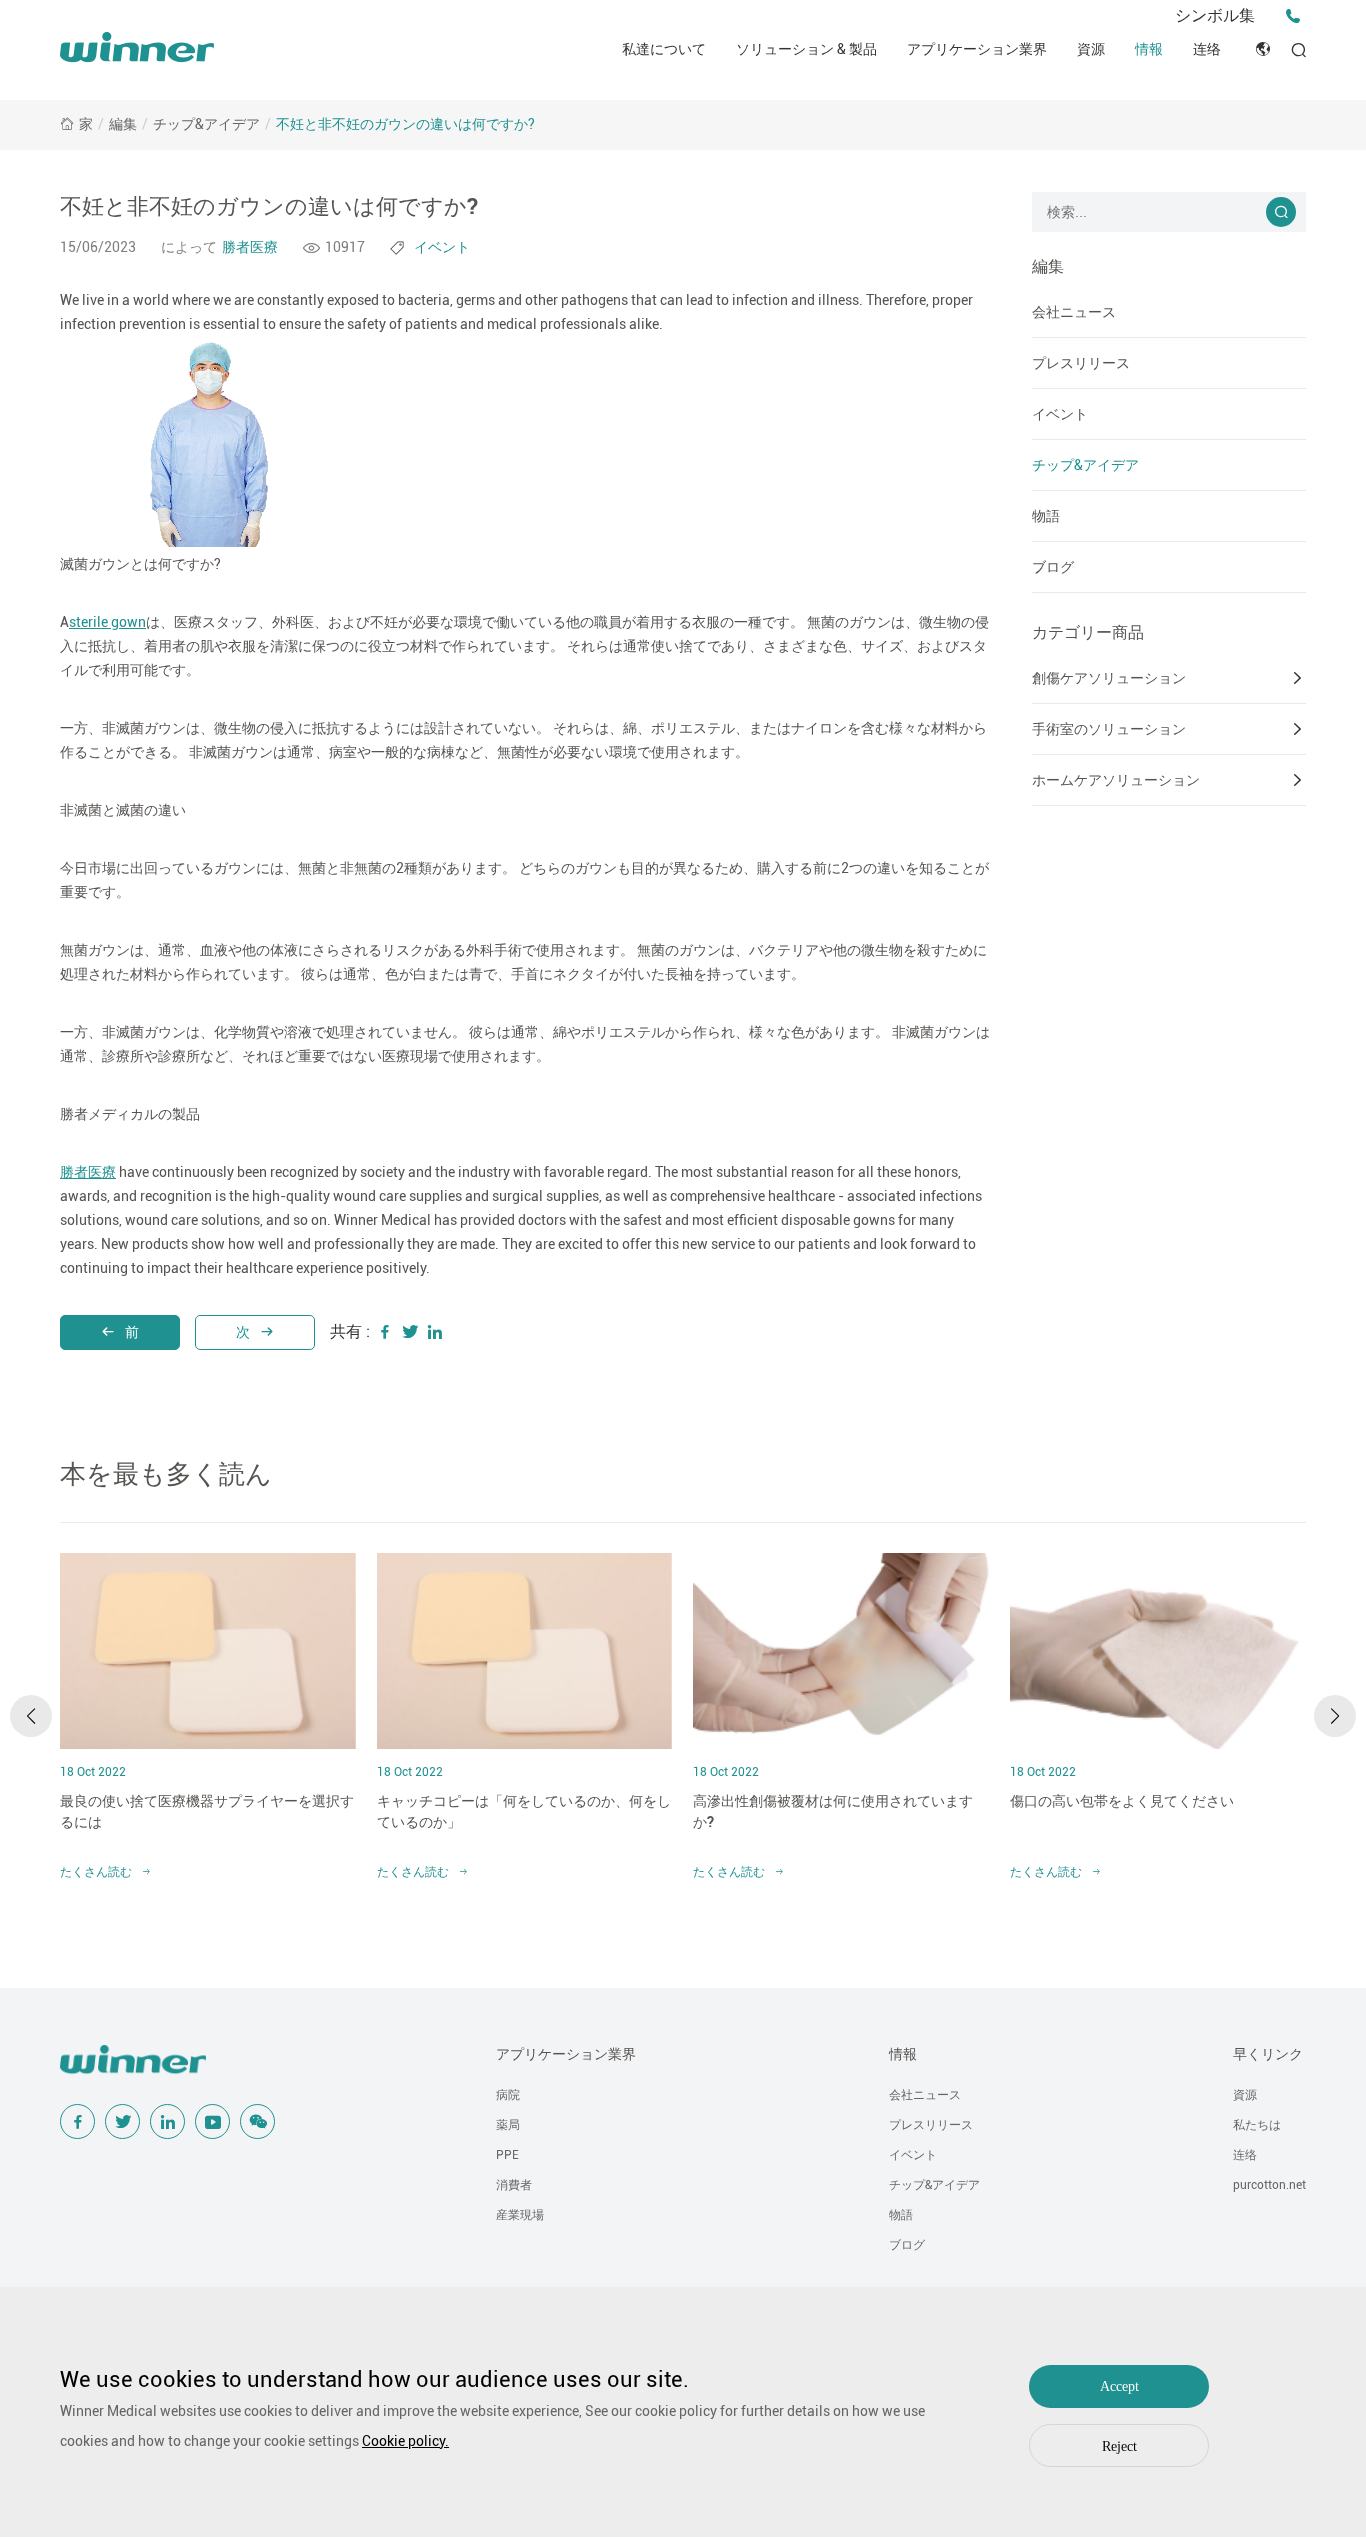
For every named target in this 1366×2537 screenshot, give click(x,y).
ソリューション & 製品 (806, 49)
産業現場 (520, 2215)
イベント (1060, 414)
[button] (31, 1716)
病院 (508, 2095)
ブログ (1053, 567)
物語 (1046, 516)
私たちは (1257, 2125)
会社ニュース (1074, 312)
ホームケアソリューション (1116, 780)
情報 (1149, 49)
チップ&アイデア (206, 124)
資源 (1091, 49)
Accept (1119, 2386)
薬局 (508, 2125)
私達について (664, 49)
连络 (1207, 49)
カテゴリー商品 (1088, 632)
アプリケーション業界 (977, 49)
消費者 (514, 2185)
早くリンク (1268, 2054)
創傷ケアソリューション (1109, 678)
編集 (123, 124)
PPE (507, 2155)
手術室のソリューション (1109, 729)
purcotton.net (1269, 2185)
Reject (1119, 2446)
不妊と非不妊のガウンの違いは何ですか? (405, 124)
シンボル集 (1215, 15)
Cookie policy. (405, 2441)
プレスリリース (1081, 363)
